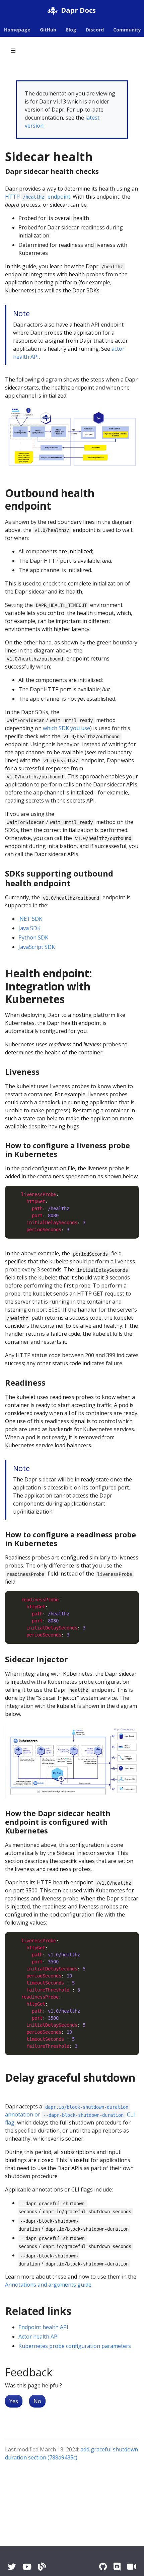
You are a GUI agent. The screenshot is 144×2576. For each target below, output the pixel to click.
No (37, 2401)
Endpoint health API (43, 2327)
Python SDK (33, 937)
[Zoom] (132, 2566)
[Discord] (117, 2566)
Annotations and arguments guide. (49, 2285)
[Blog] (42, 2566)
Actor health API (39, 2337)
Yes (14, 2401)
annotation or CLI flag (70, 2115)
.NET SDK (30, 919)
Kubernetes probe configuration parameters (75, 2346)
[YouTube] (27, 2566)
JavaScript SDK (37, 947)
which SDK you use (66, 728)
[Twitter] (12, 2566)
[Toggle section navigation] (13, 51)
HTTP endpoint (38, 197)
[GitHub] (103, 2566)
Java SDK (29, 928)
